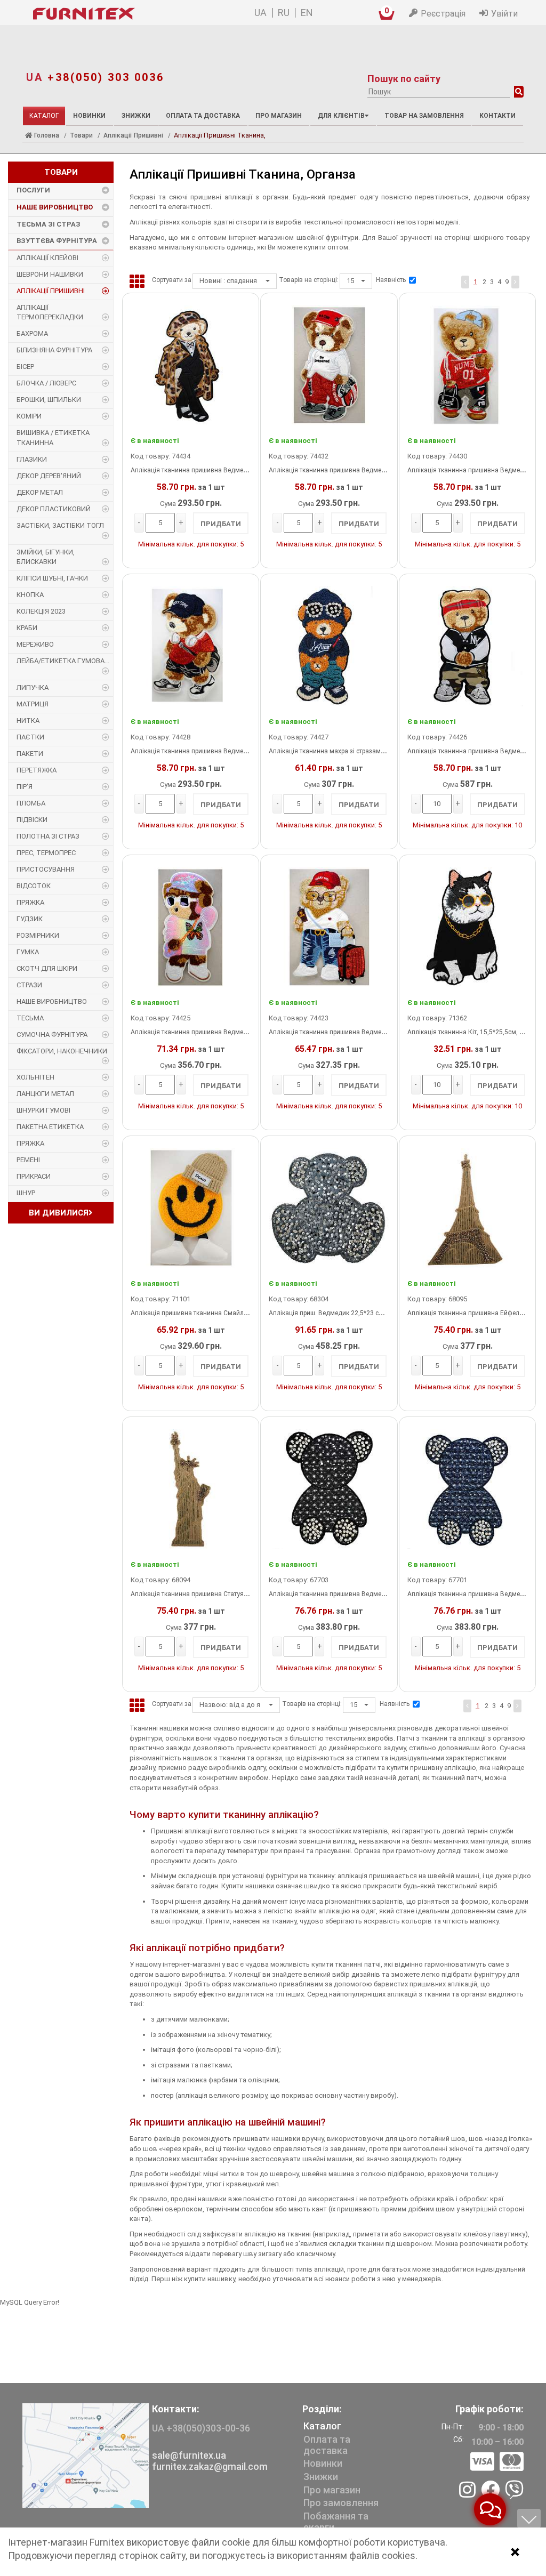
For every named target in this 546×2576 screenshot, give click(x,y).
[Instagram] (467, 2491)
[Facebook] (490, 2491)
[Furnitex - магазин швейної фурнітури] (116, 14)
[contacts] (86, 2455)
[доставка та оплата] (497, 2462)
